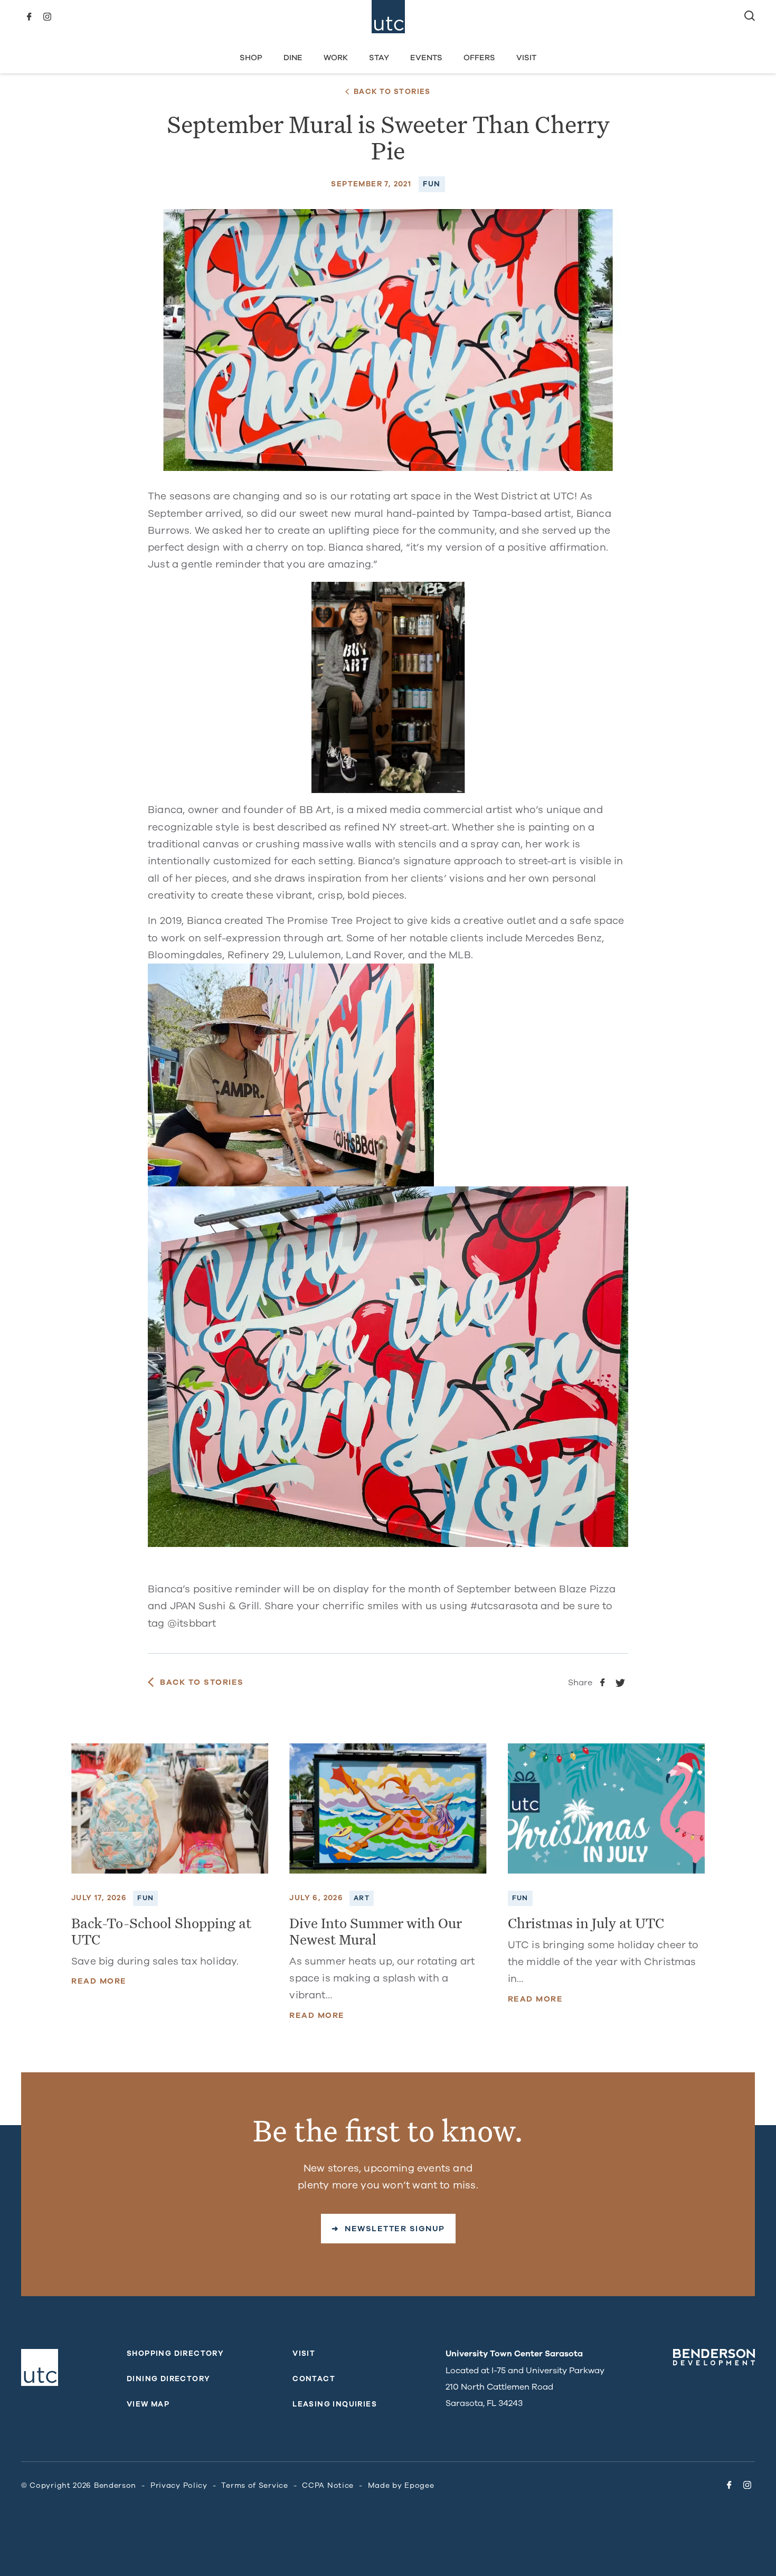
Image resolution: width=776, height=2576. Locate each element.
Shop (251, 58)
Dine (293, 58)
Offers (479, 58)
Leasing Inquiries (335, 2404)
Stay (379, 58)
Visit (526, 58)
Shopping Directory (175, 2353)
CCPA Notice (328, 2485)
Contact (314, 2379)
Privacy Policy (179, 2485)
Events (426, 58)
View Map (148, 2404)
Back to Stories (392, 92)
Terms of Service (254, 2485)
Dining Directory (168, 2379)
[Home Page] (388, 17)
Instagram (47, 17)
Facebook (29, 17)
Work (336, 58)
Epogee (419, 2485)
